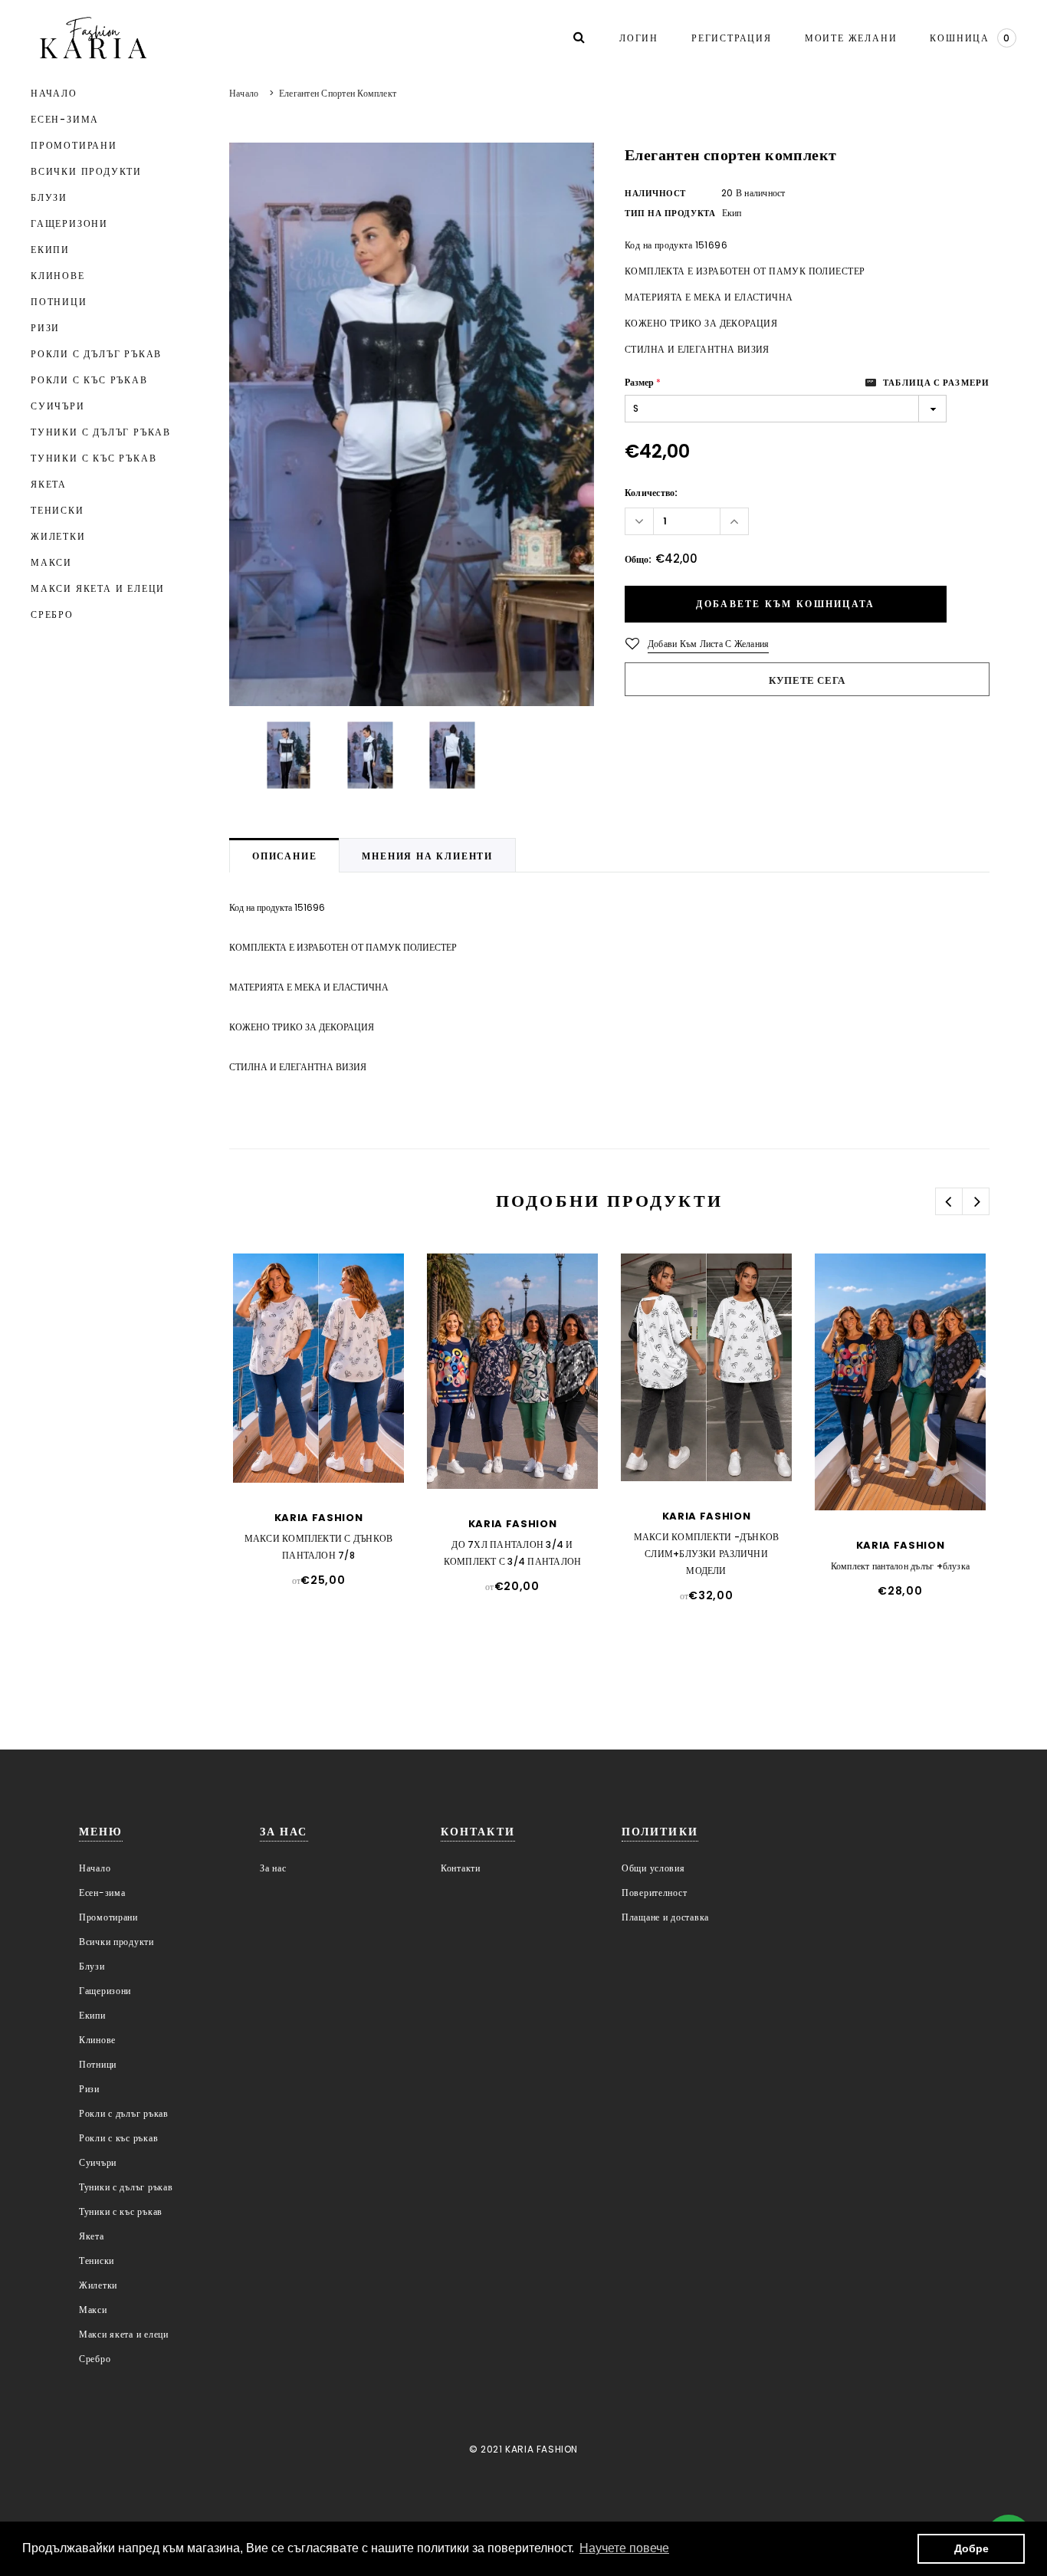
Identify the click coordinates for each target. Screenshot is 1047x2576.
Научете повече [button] (624, 2548)
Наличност (655, 193)
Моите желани (851, 38)
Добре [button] (972, 2548)
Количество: (652, 493)
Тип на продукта (670, 213)
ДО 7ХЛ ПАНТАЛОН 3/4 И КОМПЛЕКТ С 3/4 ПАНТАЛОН (513, 1553)
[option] (412, 424)
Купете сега (807, 680)
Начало (244, 93)
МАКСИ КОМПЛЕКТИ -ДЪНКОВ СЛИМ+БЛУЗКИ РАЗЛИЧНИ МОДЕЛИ (707, 1554)
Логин (639, 38)
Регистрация (732, 38)
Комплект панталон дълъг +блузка (900, 1566)
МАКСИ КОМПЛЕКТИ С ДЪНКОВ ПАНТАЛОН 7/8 (319, 1547)
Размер (643, 382)
